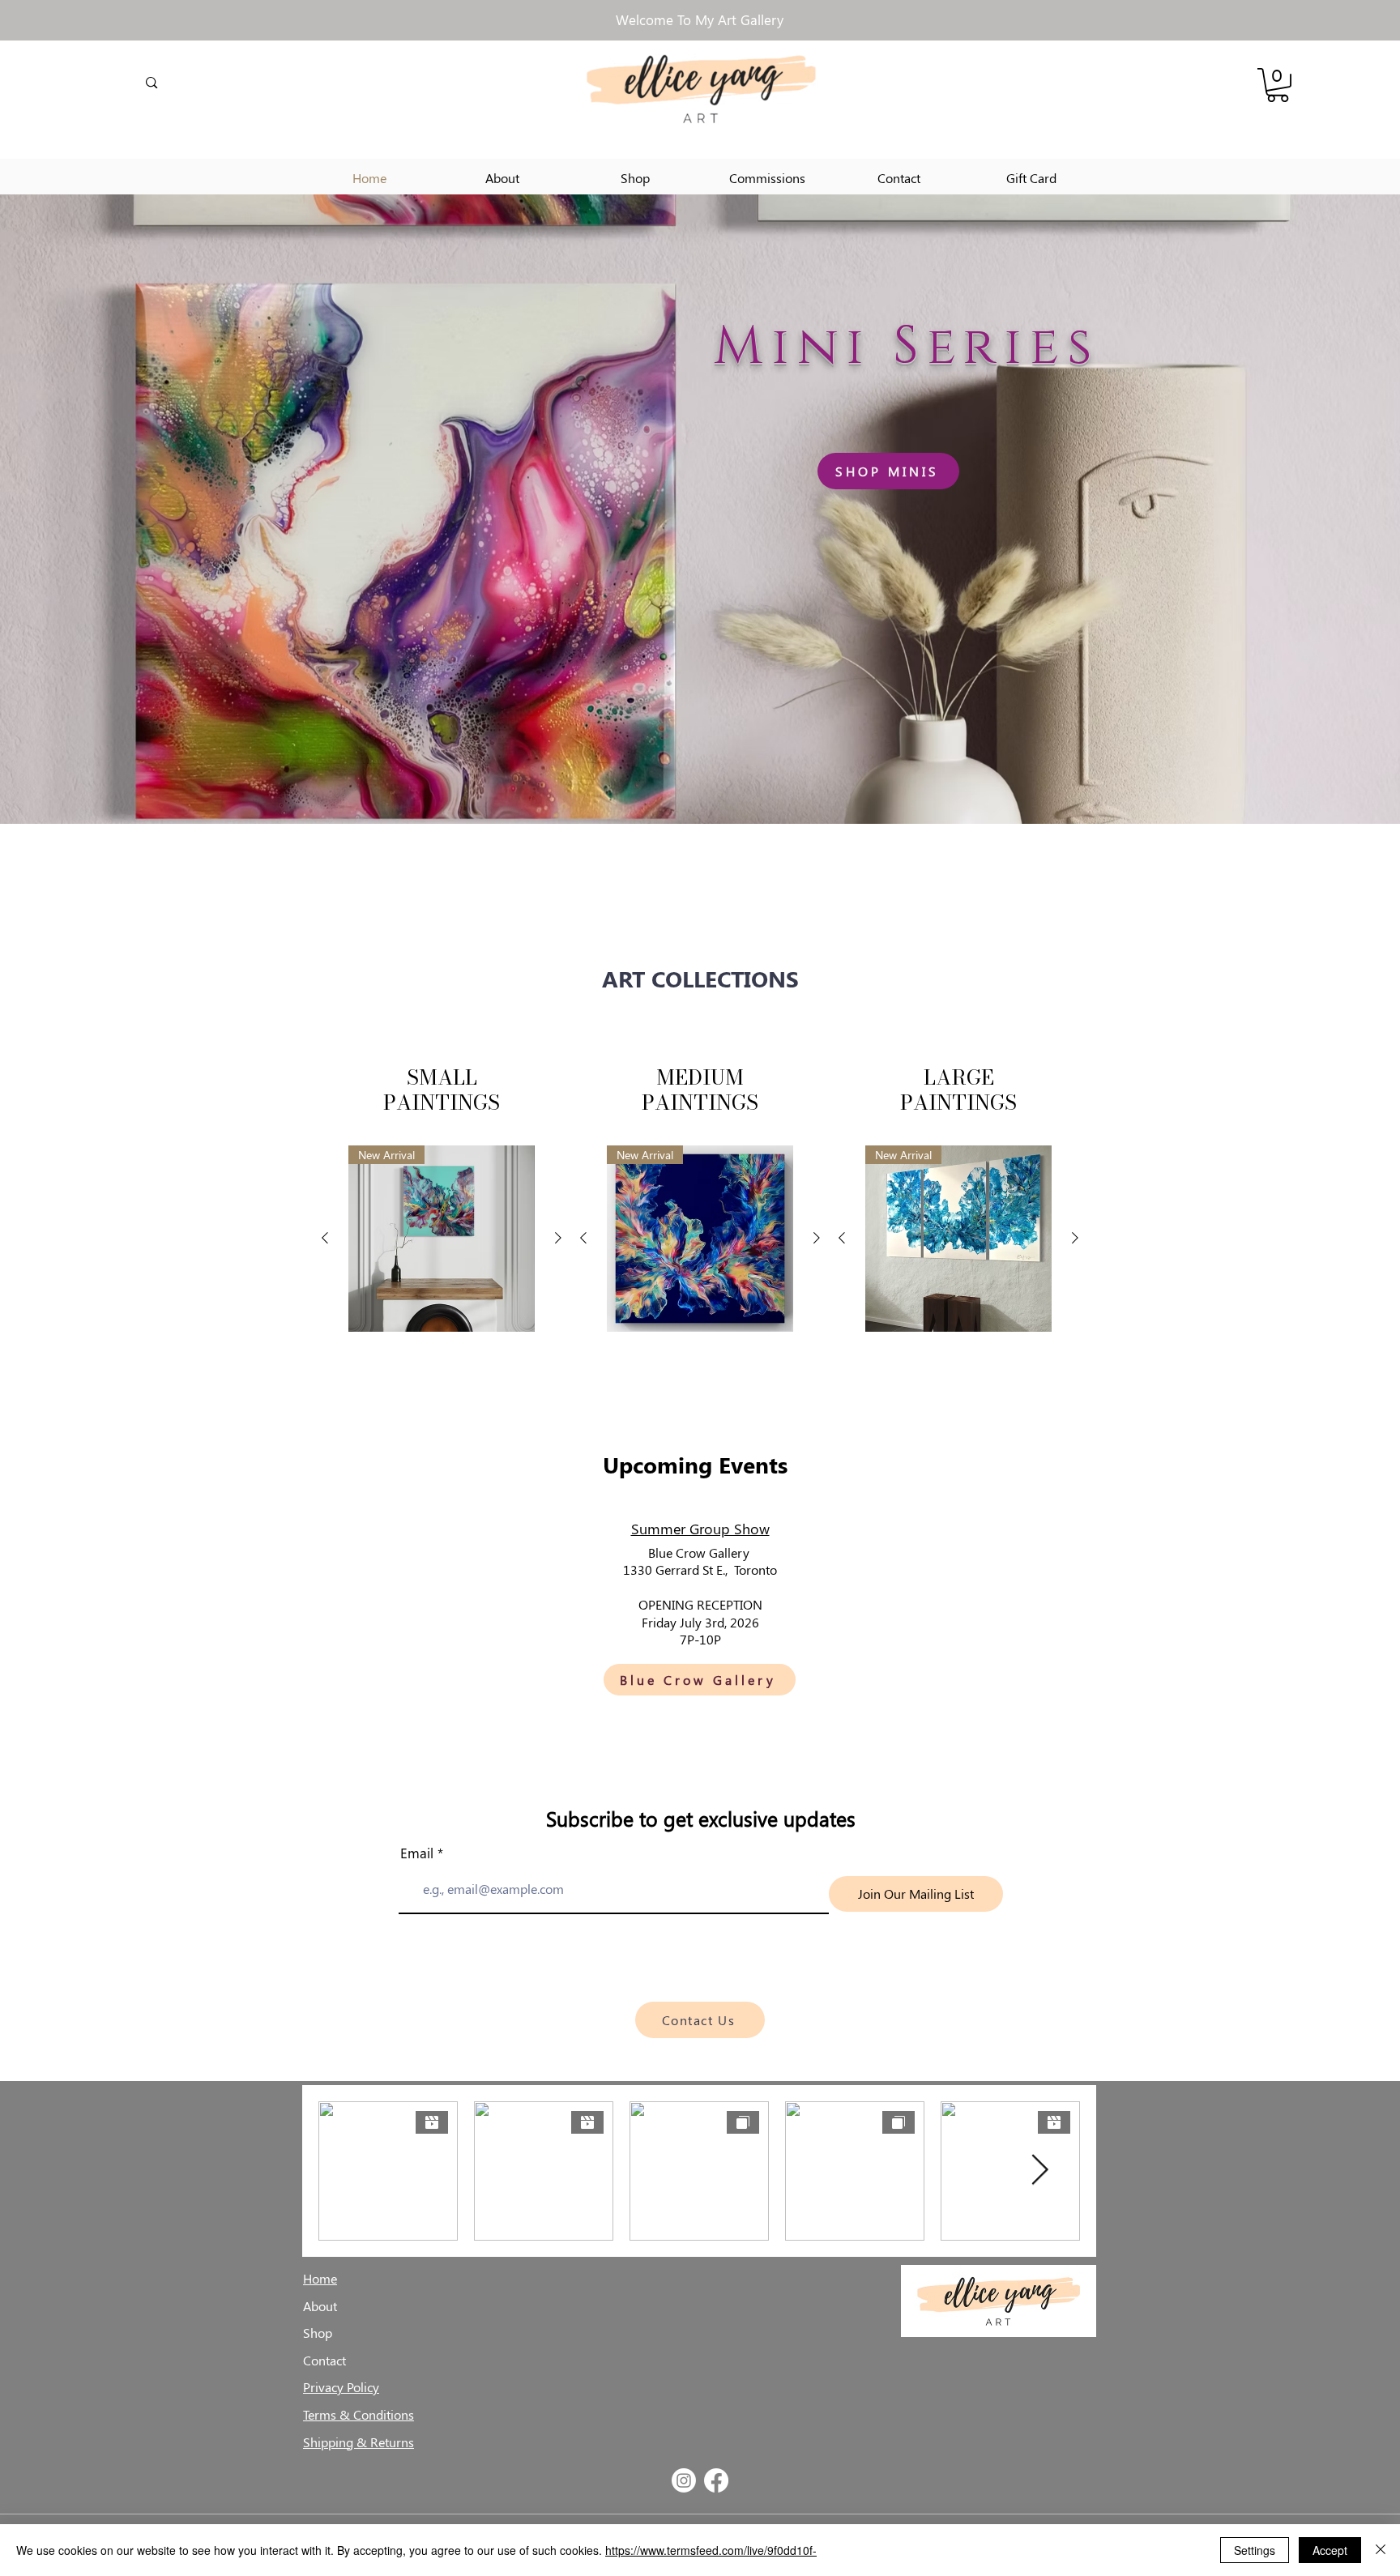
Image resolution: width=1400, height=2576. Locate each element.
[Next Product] (558, 1238)
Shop (318, 2333)
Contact (324, 2360)
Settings (1255, 2550)
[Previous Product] (325, 1238)
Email (417, 1853)
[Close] (1381, 2550)
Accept (1330, 2550)
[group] (442, 1239)
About (320, 2306)
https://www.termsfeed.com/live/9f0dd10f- (711, 2550)
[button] (1278, 85)
